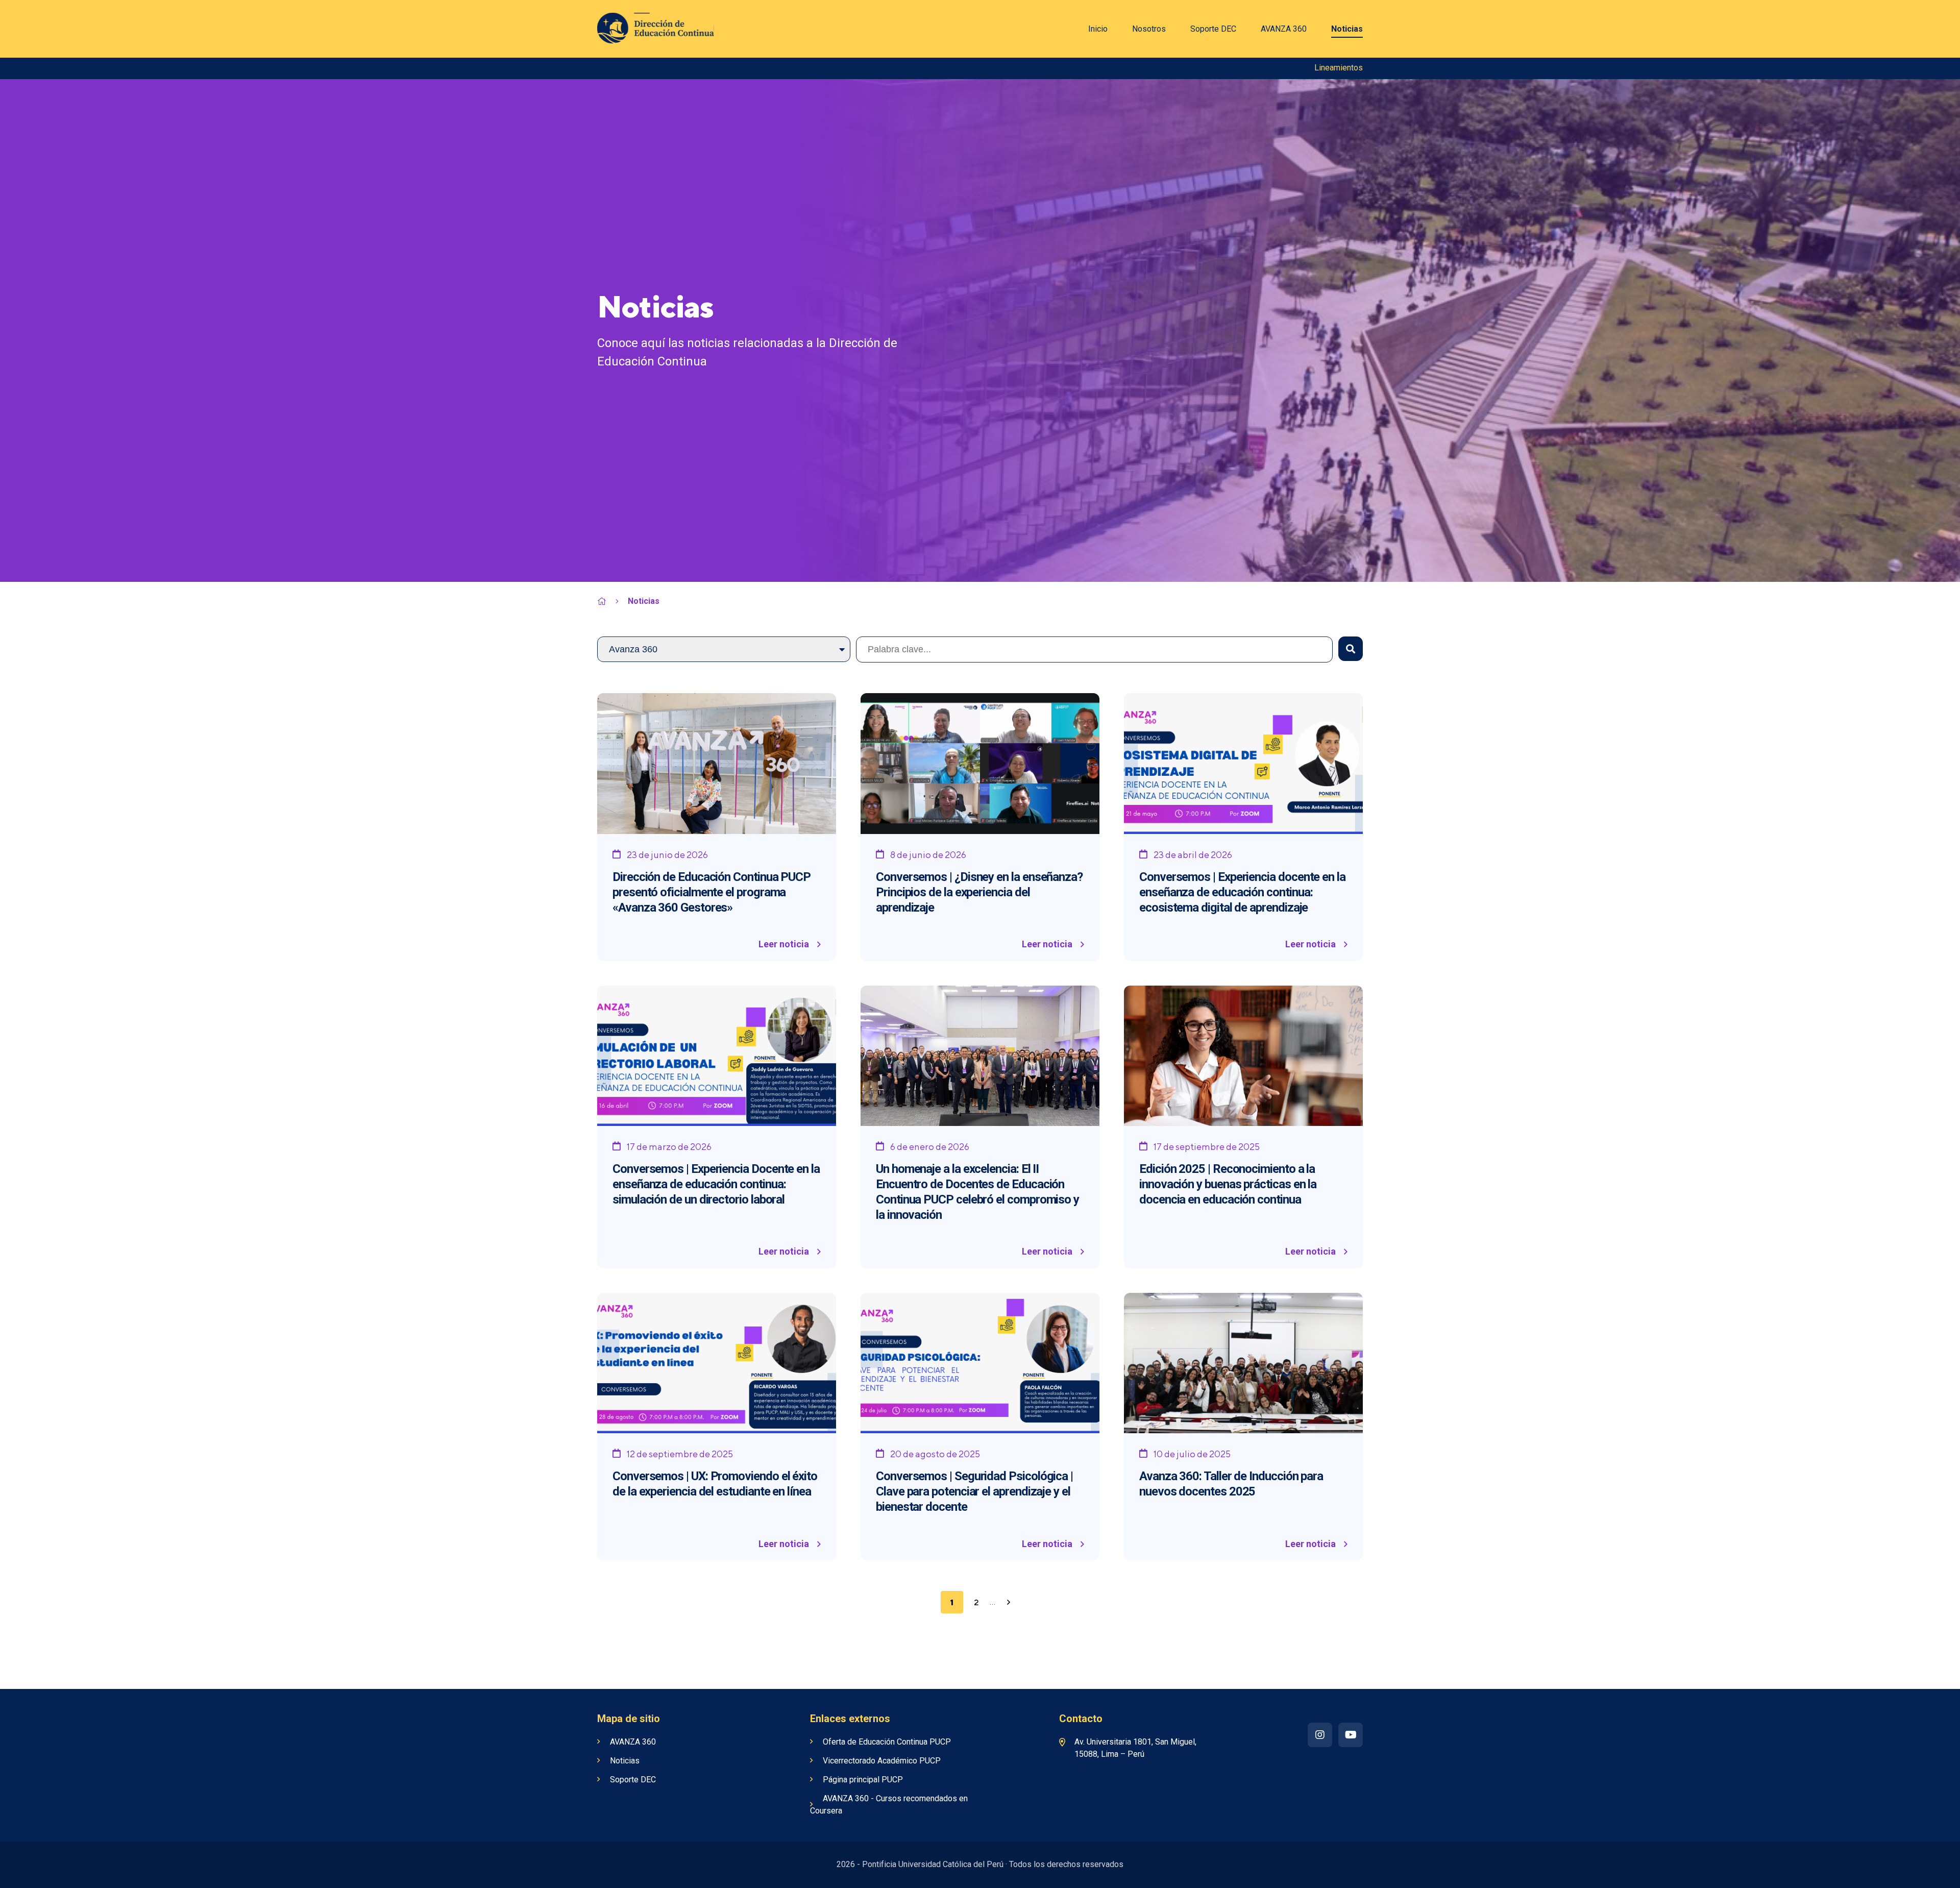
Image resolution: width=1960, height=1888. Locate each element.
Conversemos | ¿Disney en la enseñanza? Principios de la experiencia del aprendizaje (979, 892)
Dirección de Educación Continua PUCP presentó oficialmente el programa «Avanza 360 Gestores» (712, 892)
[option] (980, 330)
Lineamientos (1339, 68)
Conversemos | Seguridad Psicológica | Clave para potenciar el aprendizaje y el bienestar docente (974, 1491)
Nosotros (1149, 29)
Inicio (1098, 29)
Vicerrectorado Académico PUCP (882, 1761)
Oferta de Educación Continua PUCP (887, 1742)
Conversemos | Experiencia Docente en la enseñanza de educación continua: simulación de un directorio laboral (716, 1184)
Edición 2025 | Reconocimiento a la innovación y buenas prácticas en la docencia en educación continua (1228, 1184)
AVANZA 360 (1284, 29)
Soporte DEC (1213, 29)
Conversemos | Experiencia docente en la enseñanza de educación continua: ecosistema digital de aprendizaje (1242, 892)
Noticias (1347, 29)
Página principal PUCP (863, 1780)
